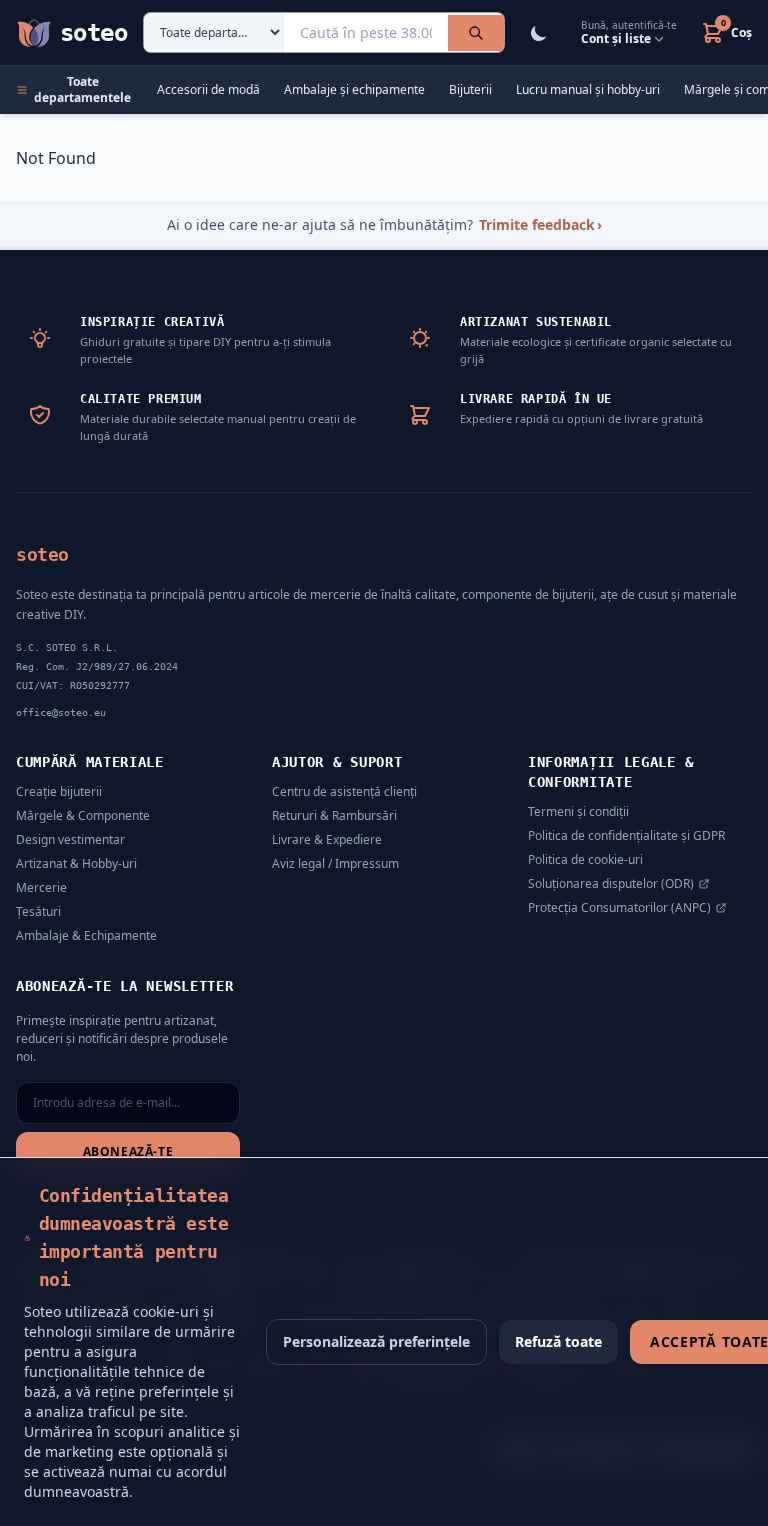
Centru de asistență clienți (344, 791)
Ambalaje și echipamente (354, 90)
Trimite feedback (540, 224)
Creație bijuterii (59, 791)
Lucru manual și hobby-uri (588, 90)
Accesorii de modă (208, 90)
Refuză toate (558, 1341)
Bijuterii (470, 90)
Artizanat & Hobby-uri (76, 863)
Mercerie (41, 887)
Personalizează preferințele (376, 1341)
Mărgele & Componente (83, 815)
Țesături (38, 911)
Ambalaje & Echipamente (86, 935)
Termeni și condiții (578, 811)
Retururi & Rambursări (334, 815)
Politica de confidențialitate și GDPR (626, 835)
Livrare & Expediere (327, 839)
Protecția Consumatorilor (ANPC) (619, 908)
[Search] (476, 33)
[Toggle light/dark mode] (539, 33)
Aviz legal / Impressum (335, 863)
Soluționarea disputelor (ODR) (611, 884)
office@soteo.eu (61, 712)
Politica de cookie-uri (585, 859)
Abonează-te (128, 1151)
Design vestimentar (70, 839)
